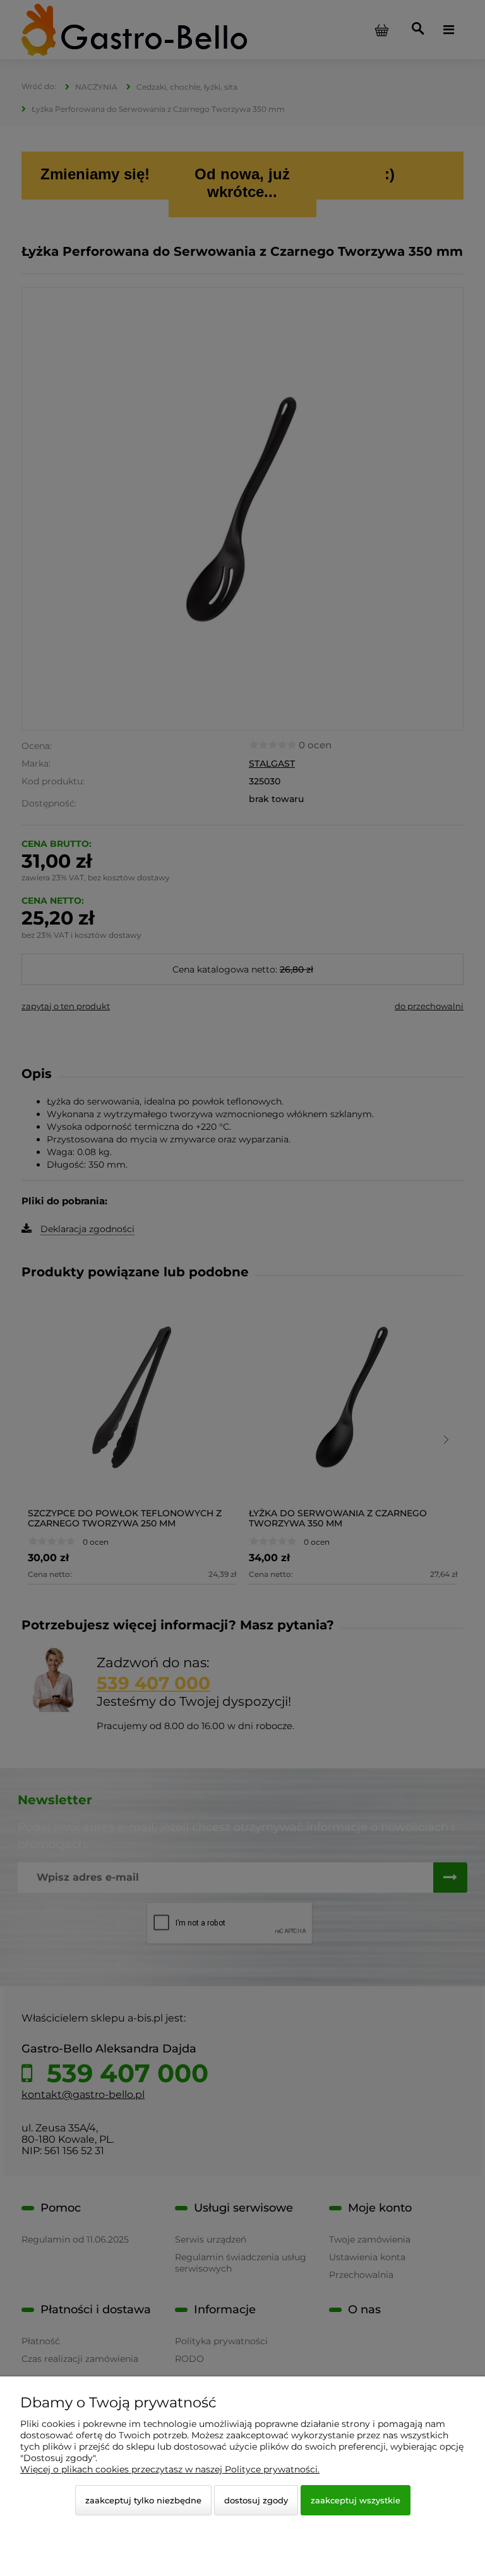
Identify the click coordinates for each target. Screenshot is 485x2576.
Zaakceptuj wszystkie (356, 2500)
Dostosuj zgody (256, 2500)
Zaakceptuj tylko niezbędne (143, 2500)
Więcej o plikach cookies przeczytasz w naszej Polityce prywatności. (170, 2469)
